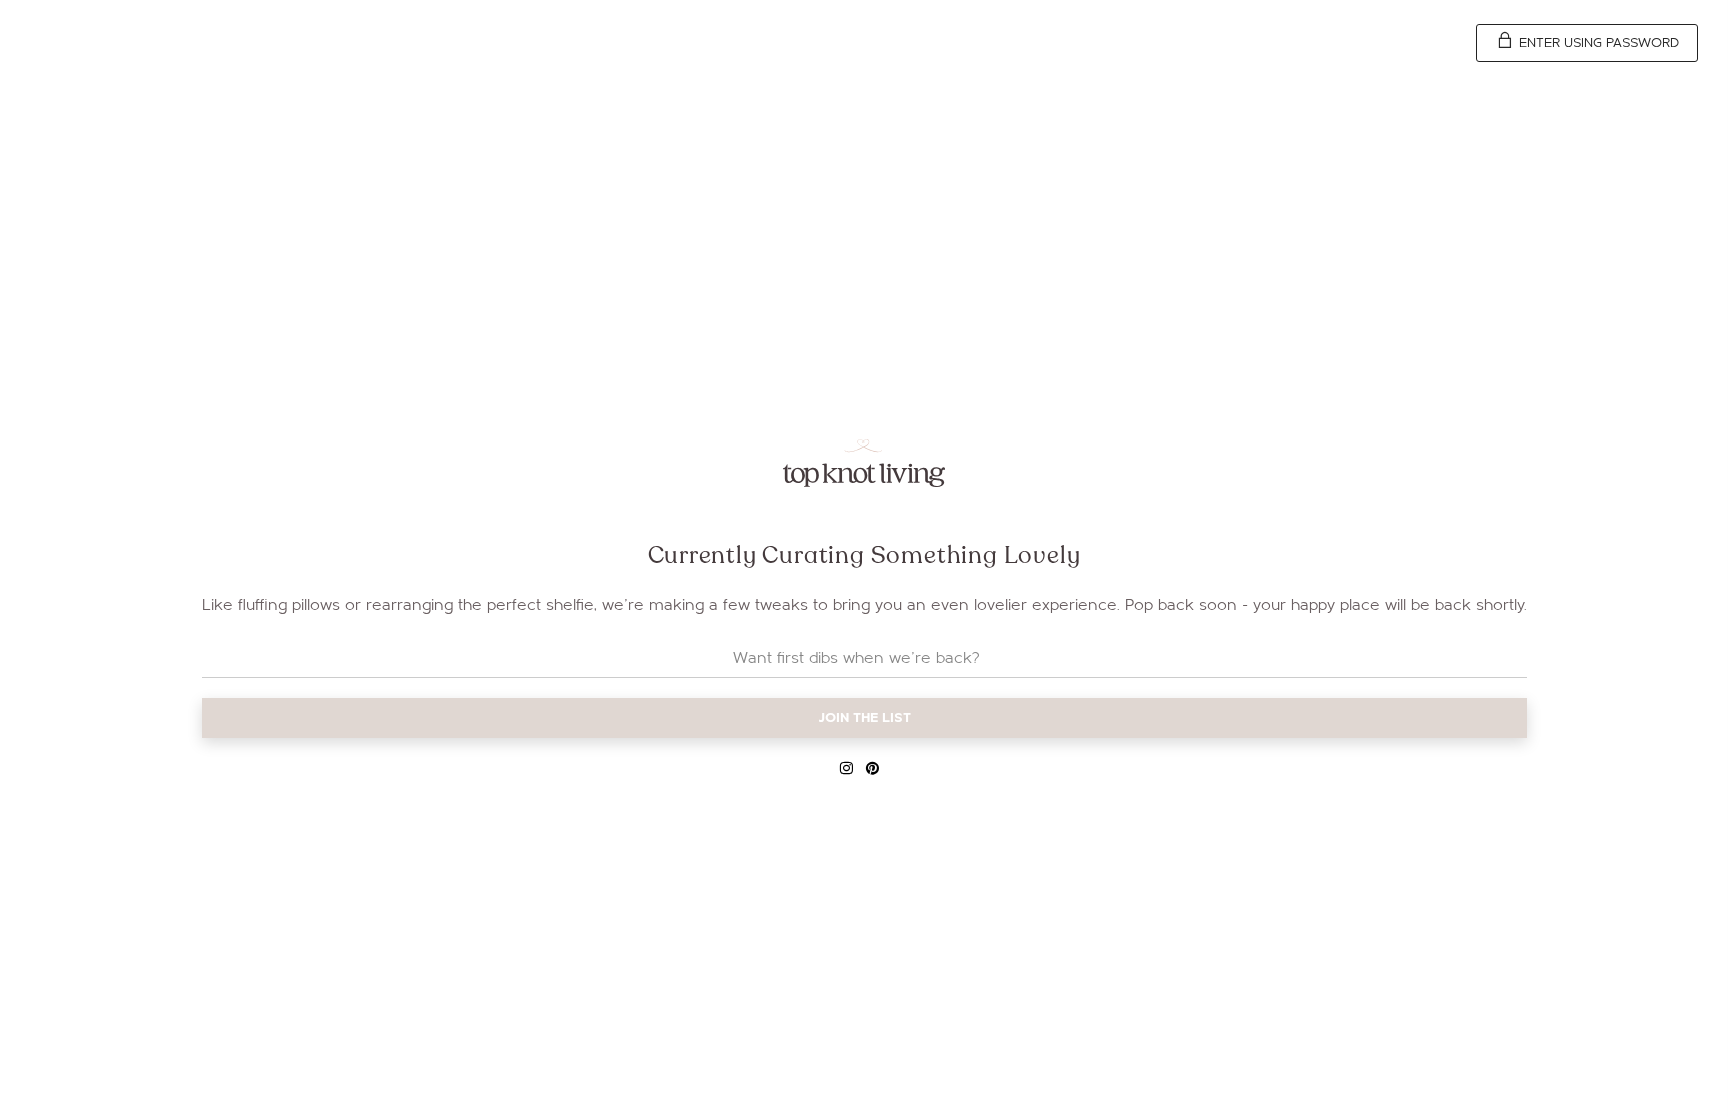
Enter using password (1597, 43)
